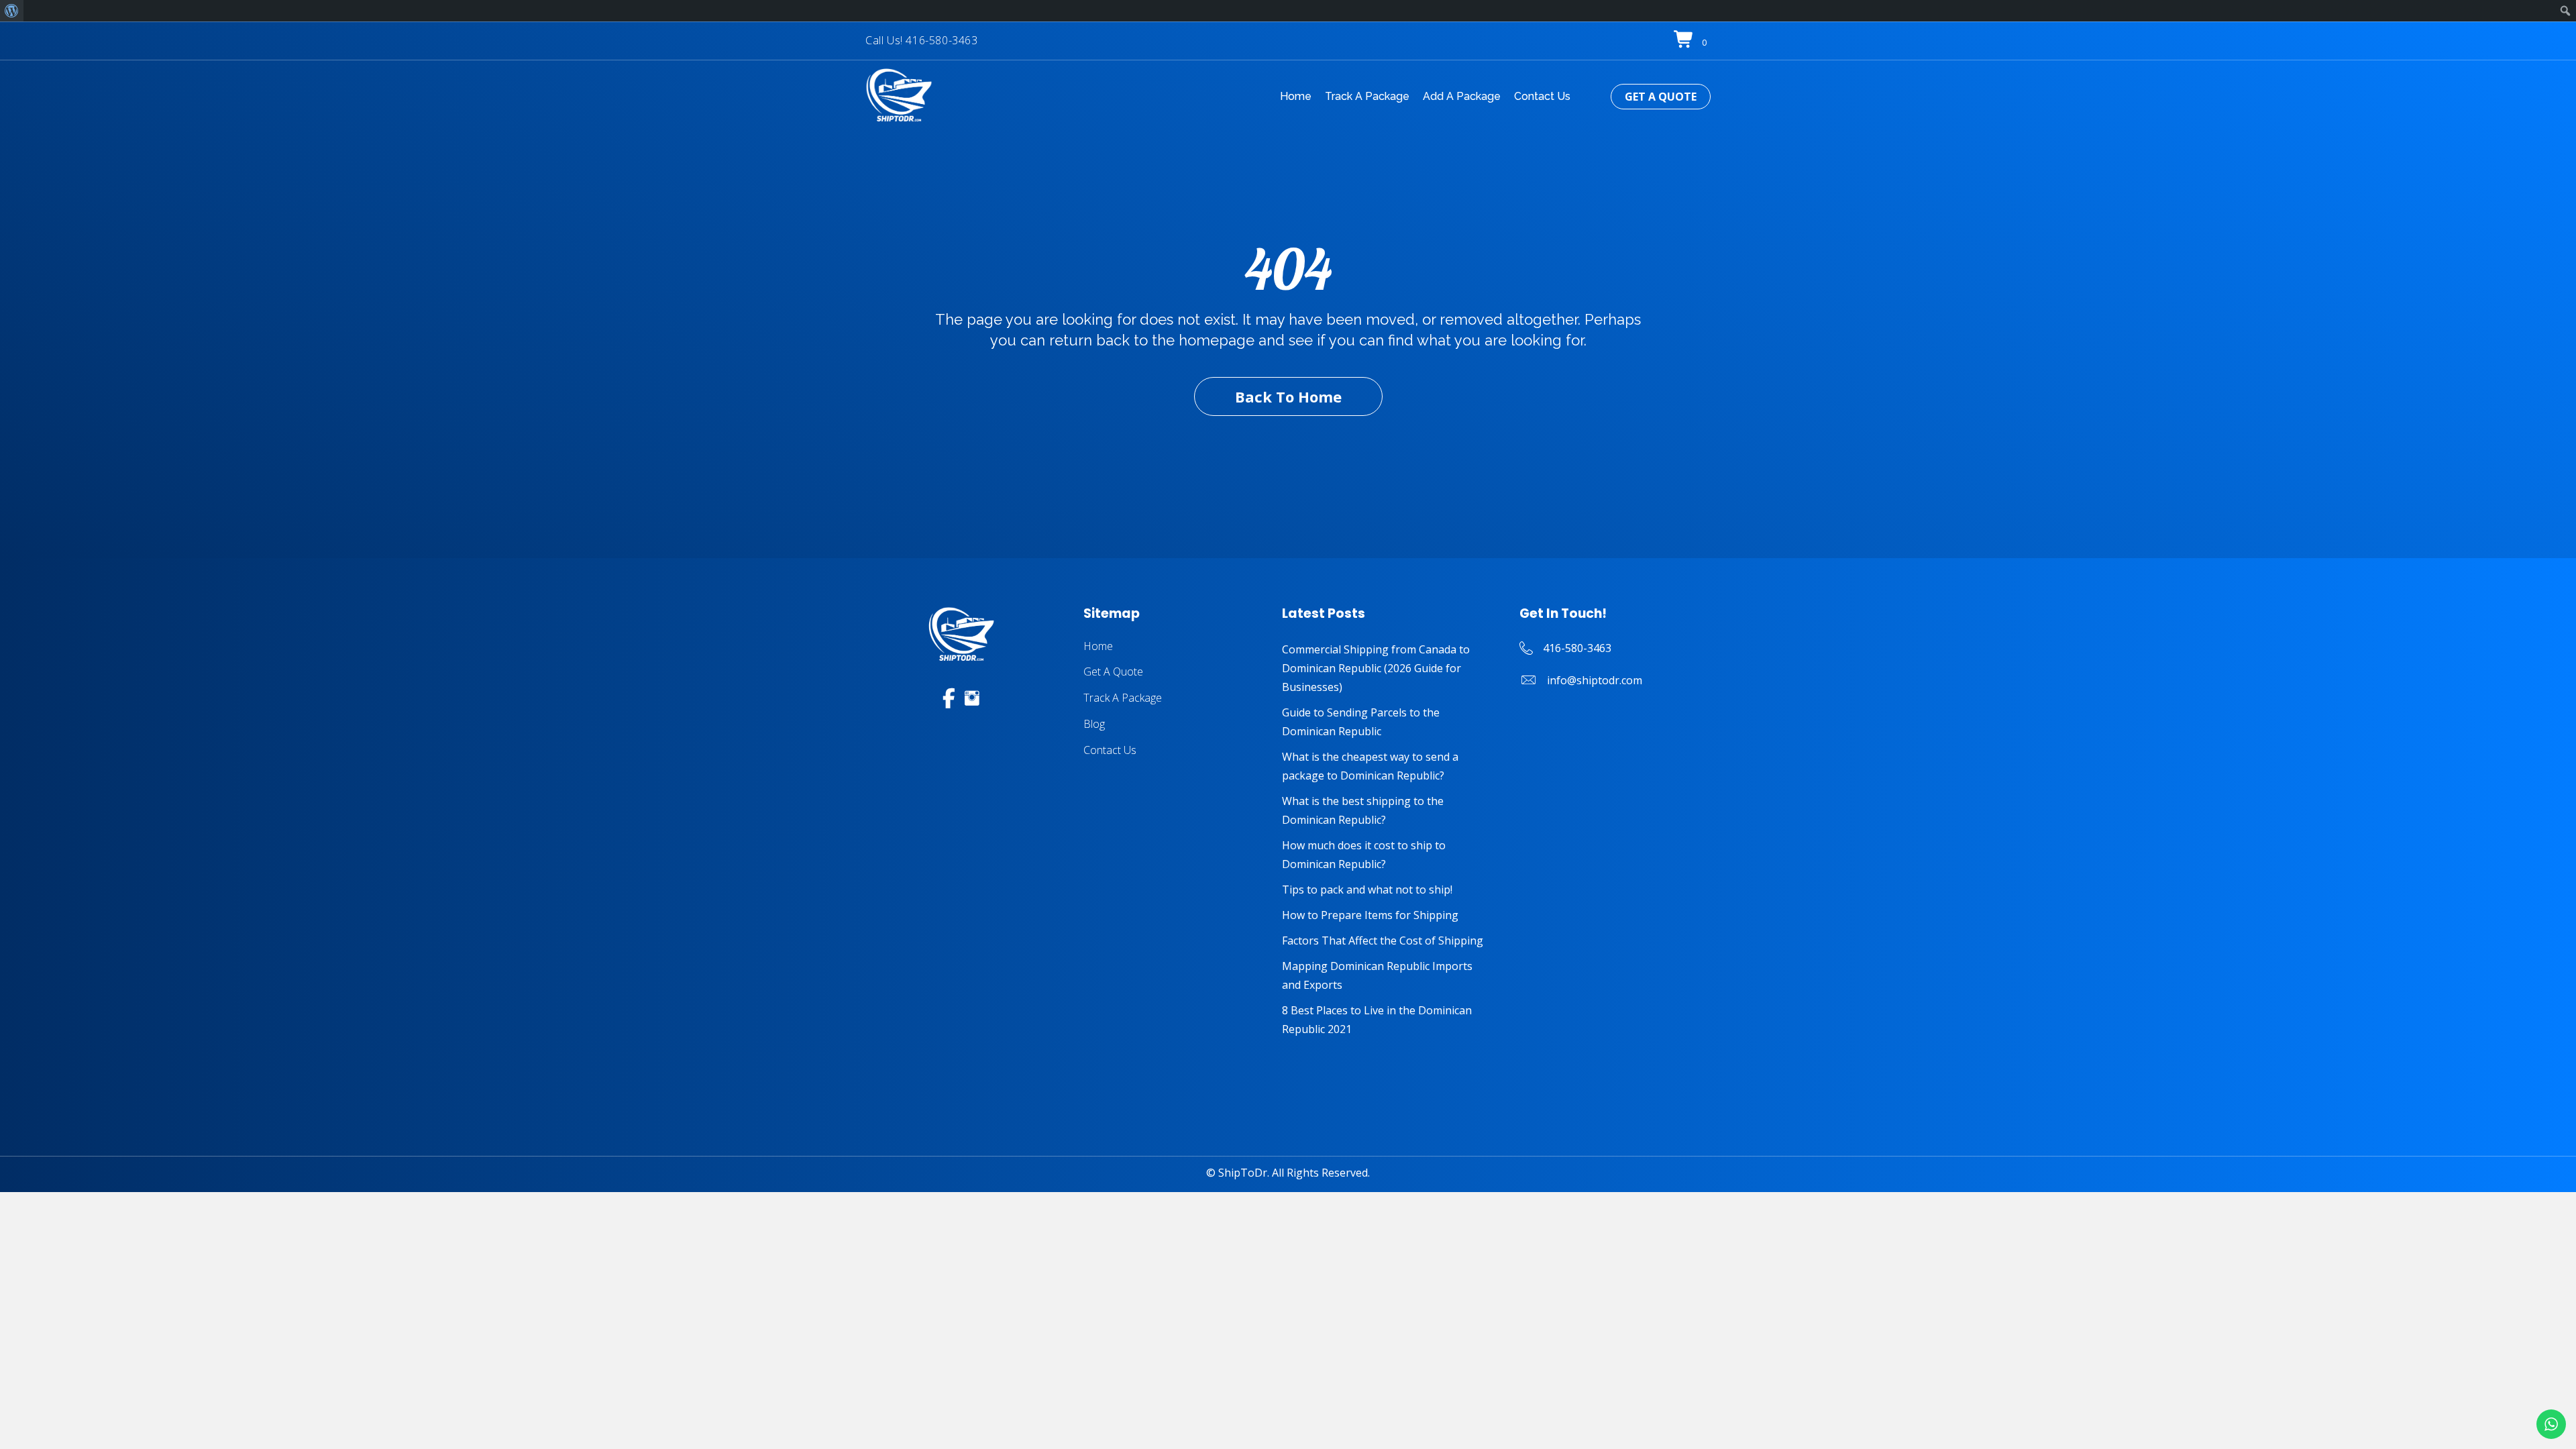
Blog (1094, 724)
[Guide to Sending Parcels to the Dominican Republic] (1387, 722)
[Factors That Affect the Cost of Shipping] (1387, 941)
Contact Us (1110, 750)
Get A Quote (1113, 672)
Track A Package (1123, 698)
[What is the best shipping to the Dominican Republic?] (1387, 810)
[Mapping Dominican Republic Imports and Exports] (1387, 975)
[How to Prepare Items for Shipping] (1387, 915)
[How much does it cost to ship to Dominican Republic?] (1387, 855)
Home (1098, 646)
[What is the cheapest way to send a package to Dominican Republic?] (1387, 766)
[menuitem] (12, 11)
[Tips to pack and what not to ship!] (1387, 890)
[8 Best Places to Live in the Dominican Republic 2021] (1387, 1020)
